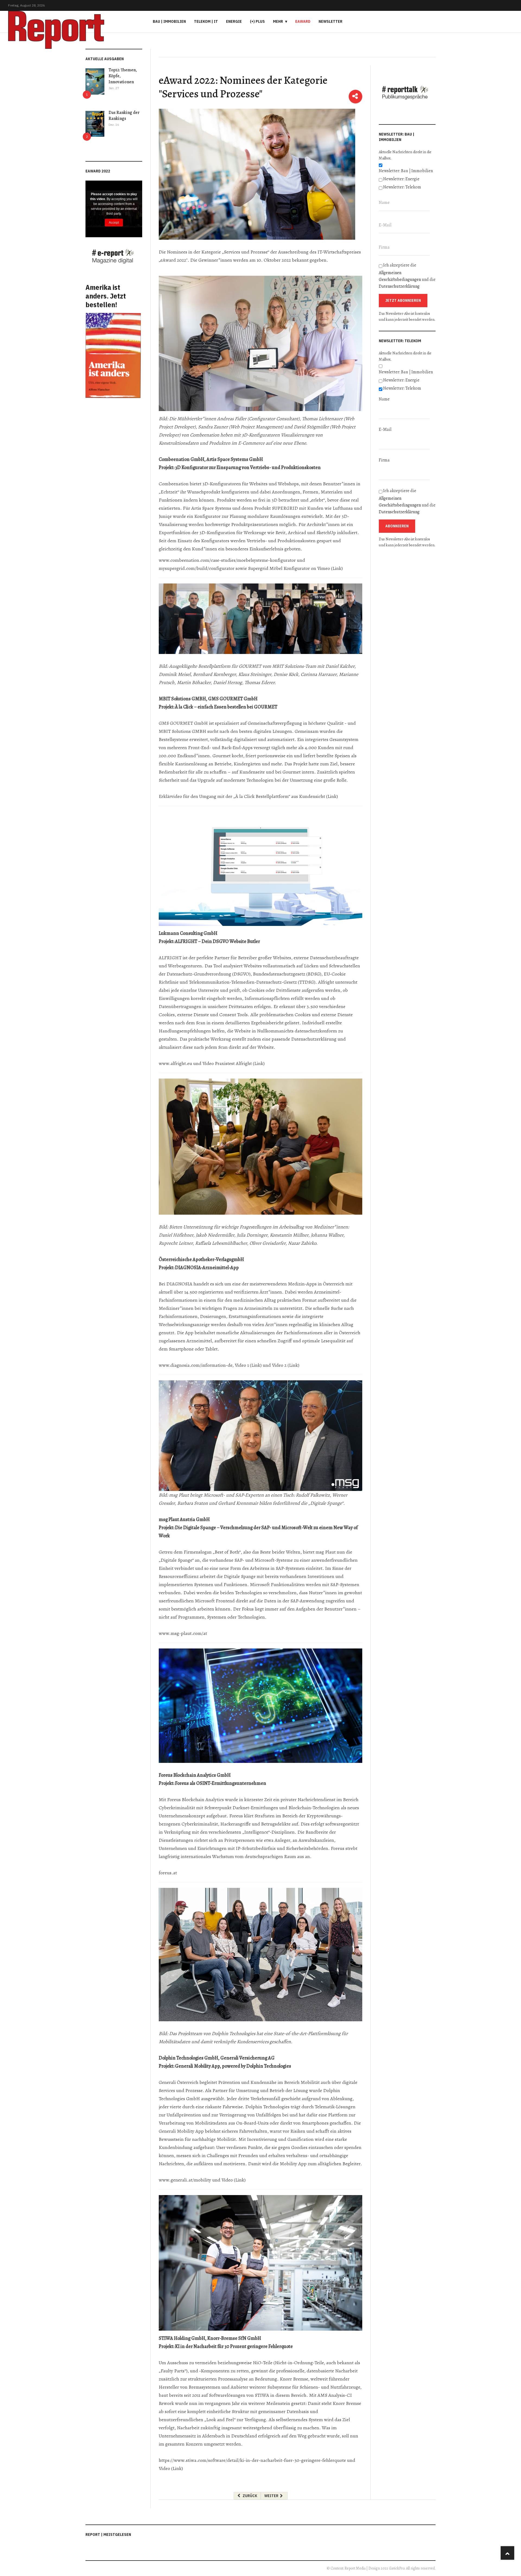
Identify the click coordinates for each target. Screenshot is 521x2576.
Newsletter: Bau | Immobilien (406, 171)
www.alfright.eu (175, 1063)
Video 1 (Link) (248, 1365)
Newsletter (331, 21)
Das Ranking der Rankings (124, 116)
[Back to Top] (507, 2553)
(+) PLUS (257, 21)
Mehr (278, 21)
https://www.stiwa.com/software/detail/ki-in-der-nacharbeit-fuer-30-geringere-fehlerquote (252, 2460)
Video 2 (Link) (286, 1365)
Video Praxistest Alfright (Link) (234, 1063)
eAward (303, 21)
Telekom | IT (206, 21)
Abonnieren (397, 526)
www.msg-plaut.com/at (183, 1633)
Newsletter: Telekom (402, 187)
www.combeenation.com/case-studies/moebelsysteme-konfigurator (227, 560)
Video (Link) (234, 2180)
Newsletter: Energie (401, 179)
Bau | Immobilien (169, 21)
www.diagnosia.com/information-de (196, 1365)
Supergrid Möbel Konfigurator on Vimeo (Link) (295, 568)
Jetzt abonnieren (403, 300)
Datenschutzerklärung (399, 286)
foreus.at (168, 1873)
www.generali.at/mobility (185, 2180)
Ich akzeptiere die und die (407, 276)
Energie (234, 21)
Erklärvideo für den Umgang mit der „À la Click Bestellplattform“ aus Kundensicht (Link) (248, 796)
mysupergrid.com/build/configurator (197, 568)
